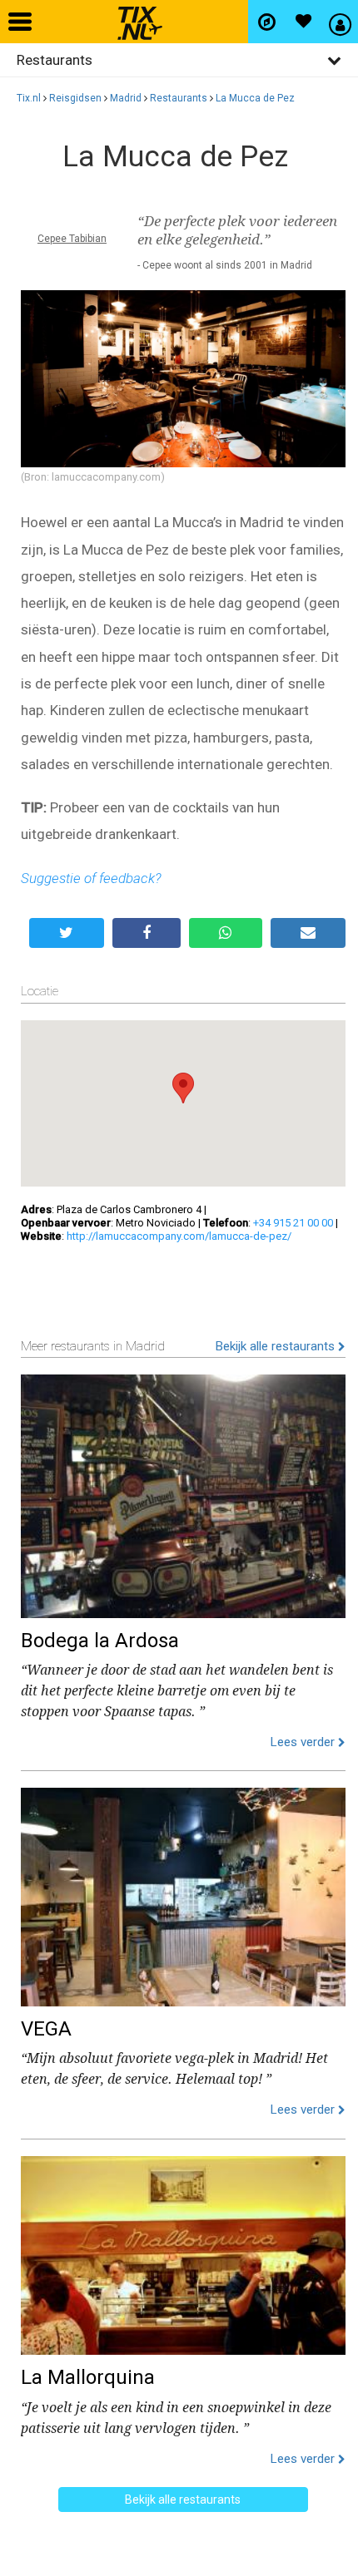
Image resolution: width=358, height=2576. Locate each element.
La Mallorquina (88, 2377)
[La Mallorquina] (183, 2252)
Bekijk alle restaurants (277, 1346)
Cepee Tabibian (72, 239)
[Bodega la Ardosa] (183, 1493)
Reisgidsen (75, 98)
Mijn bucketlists (303, 22)
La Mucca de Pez (255, 98)
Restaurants (179, 98)
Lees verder (304, 1742)
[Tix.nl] (136, 17)
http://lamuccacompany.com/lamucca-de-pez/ (179, 1236)
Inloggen (340, 22)
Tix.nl (29, 98)
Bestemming (266, 22)
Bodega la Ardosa (100, 1641)
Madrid (126, 98)
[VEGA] (183, 1893)
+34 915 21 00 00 (293, 1223)
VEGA (46, 2029)
